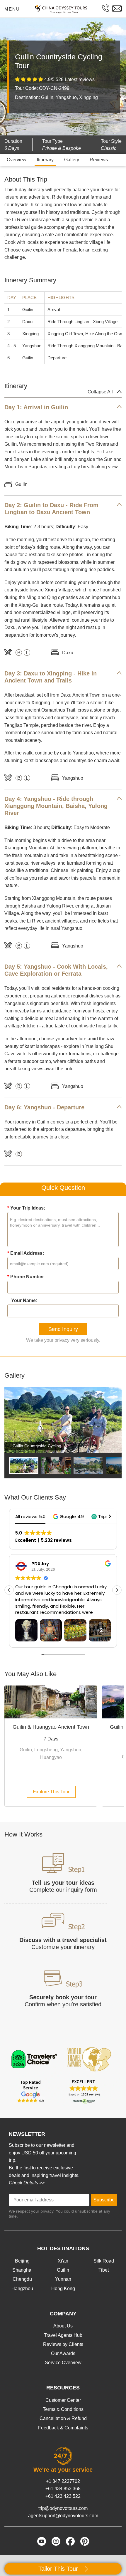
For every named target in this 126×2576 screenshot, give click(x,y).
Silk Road (104, 2261)
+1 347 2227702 (63, 2481)
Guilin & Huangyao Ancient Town (51, 1727)
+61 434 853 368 (63, 2489)
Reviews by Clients (63, 2344)
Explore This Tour (51, 1792)
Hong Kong (63, 2289)
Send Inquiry (63, 1329)
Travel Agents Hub (63, 2335)
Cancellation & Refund (63, 2418)
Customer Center (63, 2400)
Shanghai (22, 2270)
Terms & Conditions (63, 2409)
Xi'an (63, 2261)
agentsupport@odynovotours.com (63, 2516)
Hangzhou (22, 2289)
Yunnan (63, 2279)
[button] (68, 1516)
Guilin (63, 2270)
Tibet (104, 2270)
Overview (17, 160)
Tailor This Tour (59, 2569)
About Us (63, 2326)
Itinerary (45, 160)
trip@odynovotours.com (63, 2508)
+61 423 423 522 (63, 2496)
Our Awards (63, 2353)
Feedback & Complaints (63, 2428)
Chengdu (22, 2279)
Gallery (72, 160)
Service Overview (63, 2363)
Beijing (22, 2261)
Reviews (99, 160)
